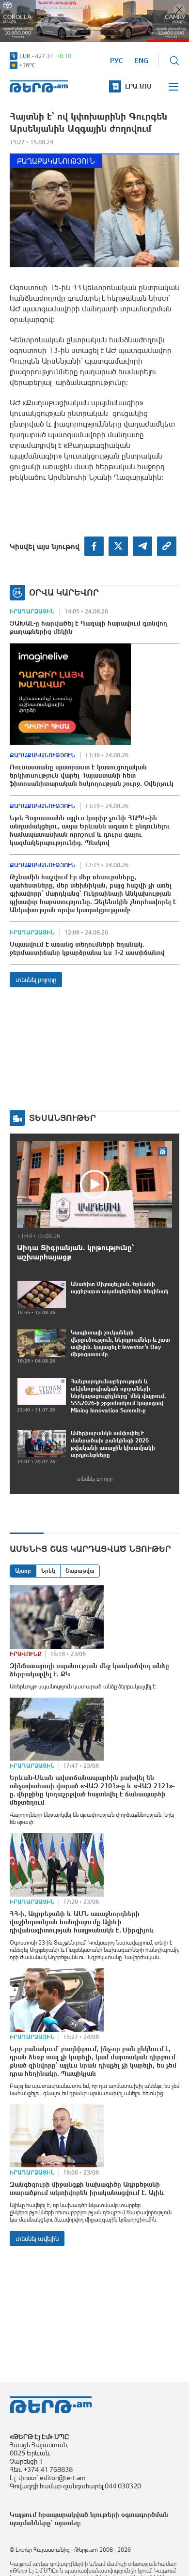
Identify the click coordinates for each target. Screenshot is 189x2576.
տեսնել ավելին (37, 2239)
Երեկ (48, 1571)
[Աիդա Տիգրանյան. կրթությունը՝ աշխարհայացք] (94, 1184)
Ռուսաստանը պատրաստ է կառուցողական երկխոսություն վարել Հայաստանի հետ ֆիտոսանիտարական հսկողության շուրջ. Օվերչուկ (92, 775)
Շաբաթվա (80, 1571)
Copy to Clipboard (167, 546)
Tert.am (39, 86)
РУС (117, 61)
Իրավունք (26, 1654)
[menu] (174, 87)
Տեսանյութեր (63, 1118)
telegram (142, 546)
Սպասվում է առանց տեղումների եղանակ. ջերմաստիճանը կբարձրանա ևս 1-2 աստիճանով (87, 948)
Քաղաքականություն (56, 161)
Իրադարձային (32, 612)
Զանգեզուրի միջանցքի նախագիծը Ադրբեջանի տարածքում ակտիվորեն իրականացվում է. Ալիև (87, 2188)
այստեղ (67, 2523)
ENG (141, 61)
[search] (174, 61)
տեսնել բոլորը (36, 980)
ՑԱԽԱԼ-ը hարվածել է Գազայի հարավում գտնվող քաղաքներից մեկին (88, 627)
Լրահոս (138, 86)
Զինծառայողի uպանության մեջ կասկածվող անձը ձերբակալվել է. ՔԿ (89, 1670)
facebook (94, 546)
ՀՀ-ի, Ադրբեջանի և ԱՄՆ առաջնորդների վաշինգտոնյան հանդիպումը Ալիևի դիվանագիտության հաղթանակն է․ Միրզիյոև (82, 1922)
